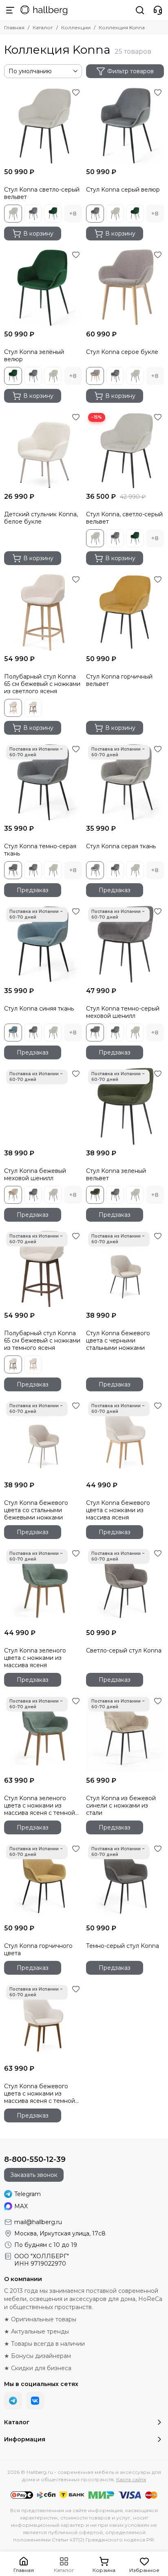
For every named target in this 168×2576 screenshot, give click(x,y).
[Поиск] (140, 10)
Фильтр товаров (130, 71)
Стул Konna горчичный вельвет (119, 680)
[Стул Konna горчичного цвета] (43, 1881)
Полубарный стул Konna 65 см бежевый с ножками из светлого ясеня (42, 684)
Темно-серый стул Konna (123, 1946)
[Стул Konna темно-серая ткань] (43, 782)
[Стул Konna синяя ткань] (43, 944)
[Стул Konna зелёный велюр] (43, 287)
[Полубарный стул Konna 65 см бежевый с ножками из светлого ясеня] (43, 612)
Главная (14, 27)
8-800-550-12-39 (35, 2159)
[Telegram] (13, 2401)
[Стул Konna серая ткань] (125, 782)
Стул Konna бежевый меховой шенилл (35, 1174)
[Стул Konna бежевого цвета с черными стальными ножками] (125, 1269)
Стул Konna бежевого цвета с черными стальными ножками (118, 1340)
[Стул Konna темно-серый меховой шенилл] (125, 944)
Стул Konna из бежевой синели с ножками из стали (121, 1805)
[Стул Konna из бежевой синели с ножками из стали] (125, 1734)
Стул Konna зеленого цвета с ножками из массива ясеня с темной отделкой (40, 1805)
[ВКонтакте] (35, 2401)
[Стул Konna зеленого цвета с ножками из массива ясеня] (43, 1586)
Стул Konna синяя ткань (39, 1009)
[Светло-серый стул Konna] (125, 1586)
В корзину (38, 234)
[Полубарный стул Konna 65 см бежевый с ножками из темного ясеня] (43, 1269)
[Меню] (10, 10)
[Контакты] (158, 10)
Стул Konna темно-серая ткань (40, 850)
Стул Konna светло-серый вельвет (42, 193)
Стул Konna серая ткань (121, 846)
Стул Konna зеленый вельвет (116, 1174)
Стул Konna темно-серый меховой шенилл (123, 1012)
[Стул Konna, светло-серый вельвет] (125, 450)
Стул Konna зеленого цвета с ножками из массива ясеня (35, 1658)
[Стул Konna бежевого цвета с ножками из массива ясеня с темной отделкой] (43, 2022)
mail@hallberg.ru (38, 2222)
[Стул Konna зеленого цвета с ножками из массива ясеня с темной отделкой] (43, 1734)
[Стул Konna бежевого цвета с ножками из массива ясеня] (125, 1438)
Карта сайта (131, 2479)
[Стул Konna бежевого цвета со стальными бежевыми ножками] (43, 1438)
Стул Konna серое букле (122, 352)
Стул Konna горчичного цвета (38, 1949)
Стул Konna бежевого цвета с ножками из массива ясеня (118, 1510)
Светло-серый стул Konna (124, 1650)
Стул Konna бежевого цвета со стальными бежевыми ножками (36, 1510)
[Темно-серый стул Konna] (125, 1881)
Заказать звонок (34, 2175)
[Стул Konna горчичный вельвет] (125, 612)
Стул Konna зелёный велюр (34, 356)
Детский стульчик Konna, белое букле (41, 518)
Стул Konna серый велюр (123, 190)
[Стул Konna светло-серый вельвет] (43, 125)
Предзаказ (33, 890)
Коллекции (76, 27)
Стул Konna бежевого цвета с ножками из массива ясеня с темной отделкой (40, 2094)
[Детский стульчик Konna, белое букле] (43, 450)
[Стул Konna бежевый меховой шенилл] (43, 1106)
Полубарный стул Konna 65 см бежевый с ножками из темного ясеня (42, 1340)
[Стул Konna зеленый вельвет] (125, 1106)
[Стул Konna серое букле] (125, 287)
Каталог (43, 27)
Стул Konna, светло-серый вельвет (124, 518)
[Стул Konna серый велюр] (125, 125)
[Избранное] (76, 92)
